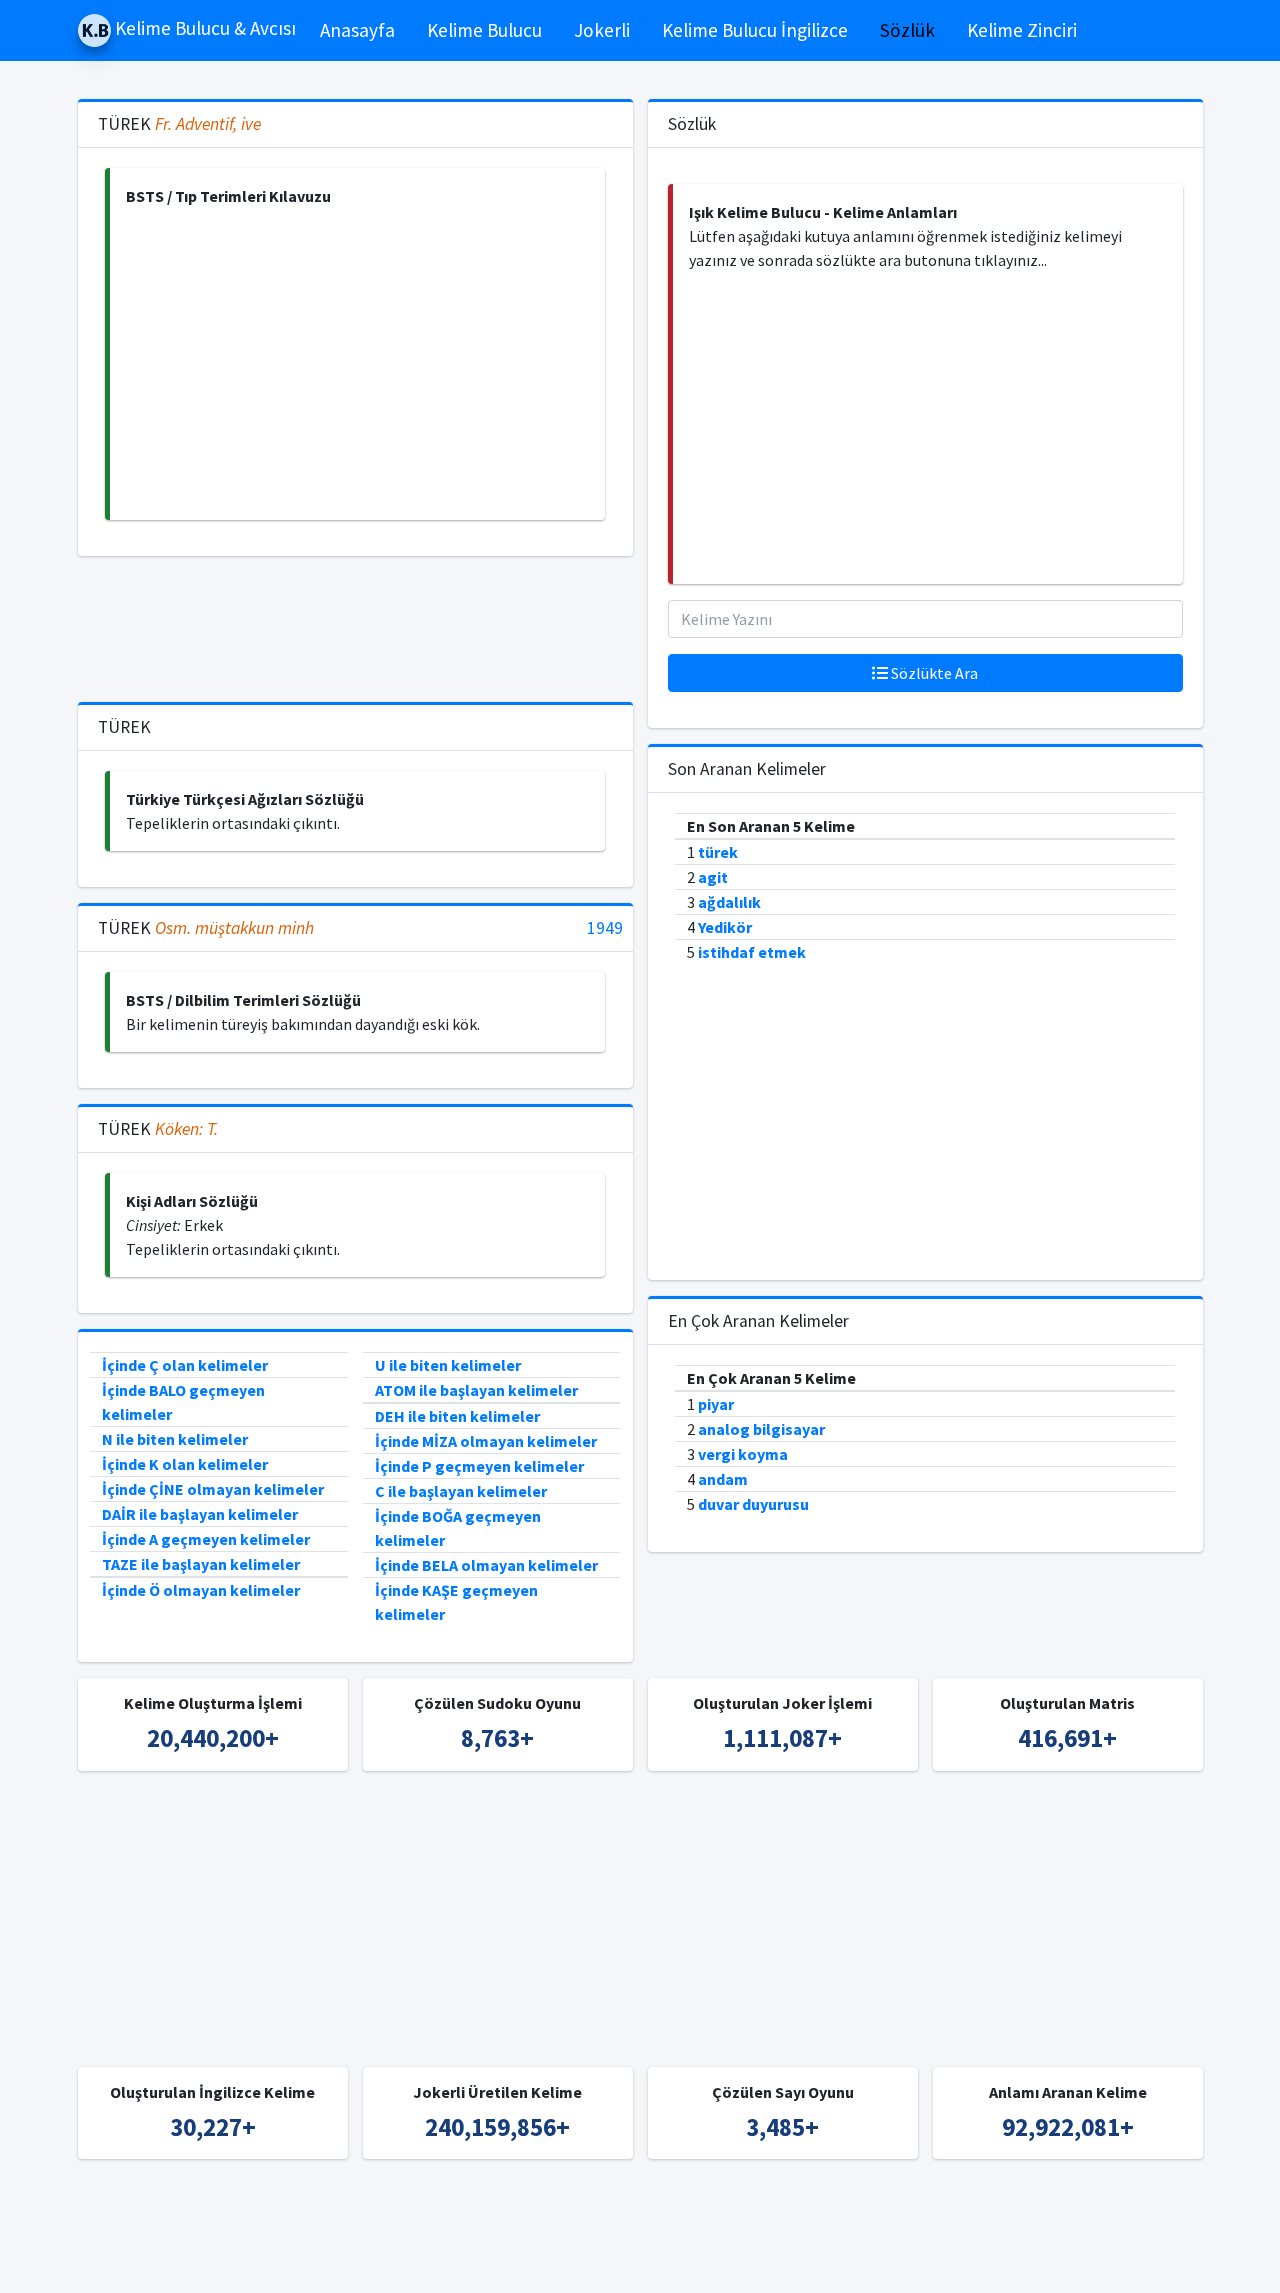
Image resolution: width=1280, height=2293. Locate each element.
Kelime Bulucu (484, 30)
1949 (605, 928)
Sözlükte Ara (933, 673)
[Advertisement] (357, 364)
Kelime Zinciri (1022, 30)
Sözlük (907, 30)
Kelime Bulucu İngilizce (755, 30)
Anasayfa (357, 30)
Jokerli (602, 30)
